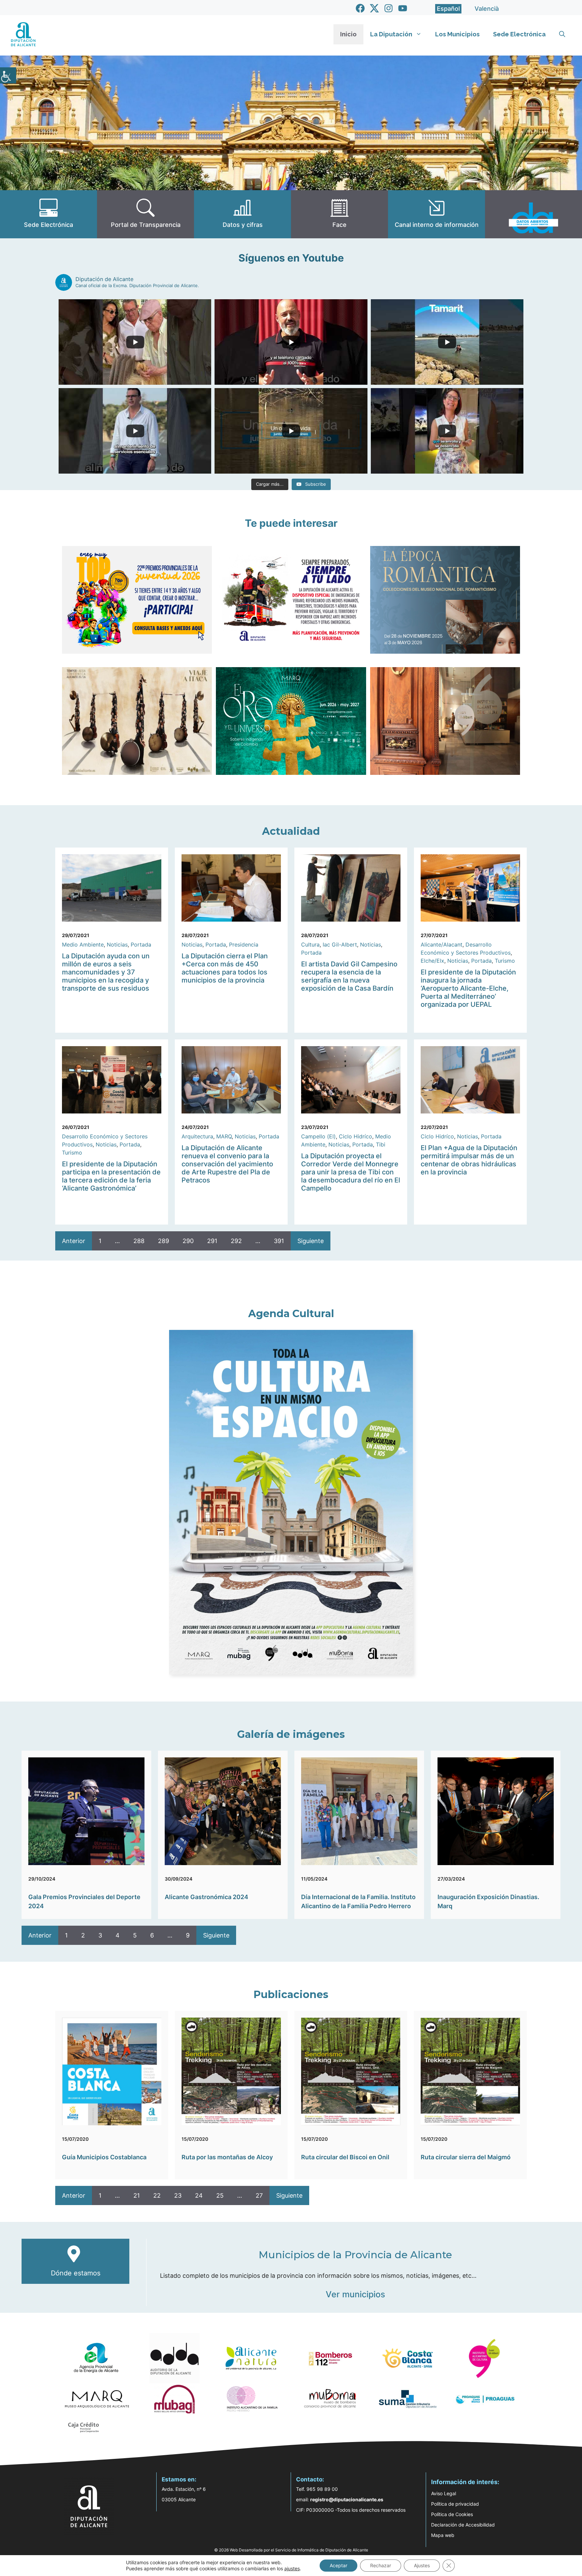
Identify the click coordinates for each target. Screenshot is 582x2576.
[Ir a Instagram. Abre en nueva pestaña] (389, 8)
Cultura (310, 944)
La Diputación (391, 34)
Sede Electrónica (519, 34)
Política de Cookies (452, 2514)
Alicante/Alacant (442, 944)
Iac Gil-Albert (340, 944)
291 (212, 1241)
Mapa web (443, 2535)
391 (279, 1241)
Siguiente (311, 1241)
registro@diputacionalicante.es (347, 2499)
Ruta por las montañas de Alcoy (227, 2157)
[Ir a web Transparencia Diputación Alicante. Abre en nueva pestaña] (145, 214)
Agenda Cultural (291, 1314)
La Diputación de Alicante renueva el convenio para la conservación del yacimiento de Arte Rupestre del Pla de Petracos (227, 1164)
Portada (141, 944)
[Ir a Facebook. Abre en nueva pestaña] (360, 8)
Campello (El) (318, 1136)
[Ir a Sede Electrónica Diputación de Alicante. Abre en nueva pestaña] (48, 214)
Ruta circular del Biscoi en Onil (345, 2157)
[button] (562, 34)
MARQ (224, 1136)
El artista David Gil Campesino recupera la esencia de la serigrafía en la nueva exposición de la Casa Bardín (349, 976)
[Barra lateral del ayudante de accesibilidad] (8, 75)
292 (236, 1241)
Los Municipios (457, 34)
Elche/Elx (432, 961)
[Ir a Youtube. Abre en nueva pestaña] (403, 8)
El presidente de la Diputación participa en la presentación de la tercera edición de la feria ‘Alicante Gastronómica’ (111, 1176)
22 (157, 2195)
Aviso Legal (444, 2493)
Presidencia (244, 944)
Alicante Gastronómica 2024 (206, 1897)
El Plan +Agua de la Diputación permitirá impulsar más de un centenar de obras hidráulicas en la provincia (469, 1160)
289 (164, 1241)
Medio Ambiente (83, 944)
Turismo (505, 961)
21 (137, 2195)
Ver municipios (355, 2294)
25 (220, 2195)
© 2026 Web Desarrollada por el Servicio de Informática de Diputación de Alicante (291, 2550)
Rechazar (381, 2565)
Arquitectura (197, 1136)
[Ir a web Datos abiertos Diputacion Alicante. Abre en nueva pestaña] (533, 214)
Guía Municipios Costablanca (104, 2157)
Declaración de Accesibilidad (463, 2525)
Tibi (381, 1144)
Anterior (74, 1241)
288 (139, 1241)
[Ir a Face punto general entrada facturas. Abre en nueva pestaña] (339, 214)
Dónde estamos (76, 2273)
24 (199, 2195)
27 (259, 2195)
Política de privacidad (455, 2504)
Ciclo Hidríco (355, 1136)
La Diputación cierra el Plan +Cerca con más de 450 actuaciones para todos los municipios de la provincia (225, 968)
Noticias (117, 944)
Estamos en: (179, 2479)
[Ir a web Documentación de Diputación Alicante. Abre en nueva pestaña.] (243, 214)
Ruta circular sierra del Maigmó (466, 2157)
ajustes (292, 2568)
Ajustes (422, 2565)
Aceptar (338, 2565)
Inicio (348, 34)
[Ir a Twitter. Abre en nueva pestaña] (374, 8)
